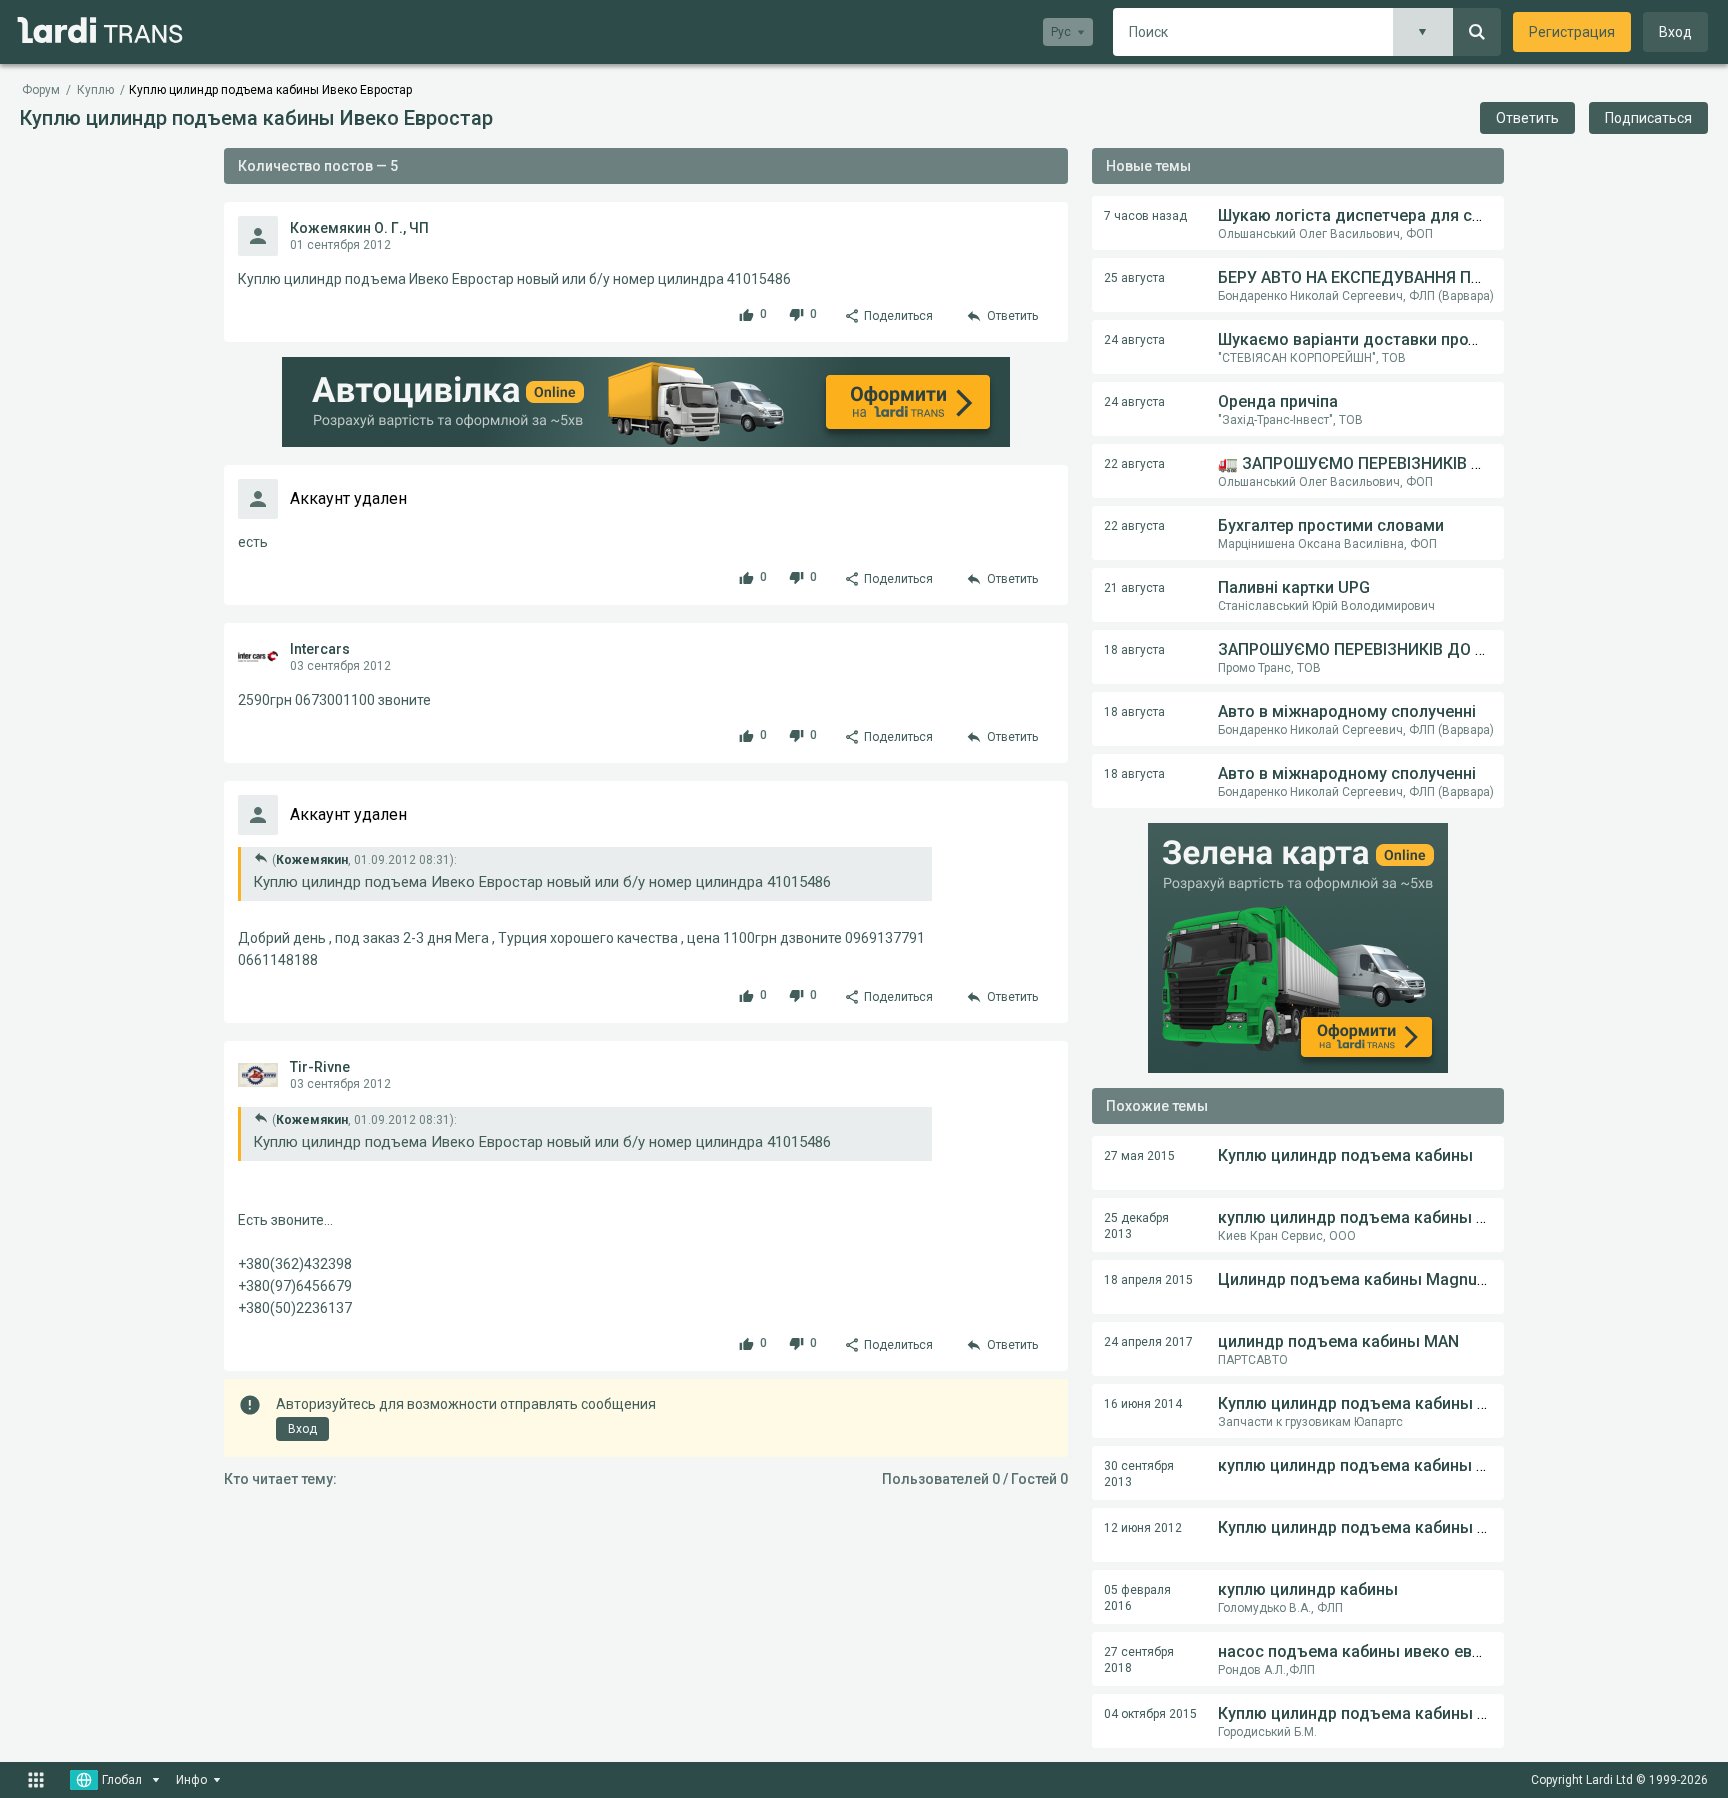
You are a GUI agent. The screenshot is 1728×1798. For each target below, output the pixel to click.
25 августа (1134, 278)
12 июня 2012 (1143, 1528)
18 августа (1134, 650)
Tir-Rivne (320, 1067)
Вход (1675, 32)
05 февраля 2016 (1137, 1598)
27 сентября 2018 (1139, 1660)
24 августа (1134, 340)
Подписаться (1648, 118)
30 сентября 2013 (1139, 1474)
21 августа (1134, 588)
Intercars (320, 649)
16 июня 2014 (1143, 1404)
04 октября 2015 (1150, 1714)
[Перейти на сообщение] (261, 857)
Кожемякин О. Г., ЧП (359, 228)
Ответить (1527, 118)
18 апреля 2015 (1148, 1280)
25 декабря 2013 (1136, 1226)
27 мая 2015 (1139, 1156)
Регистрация (1572, 32)
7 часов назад (1145, 216)
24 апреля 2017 (1148, 1342)
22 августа (1134, 464)
